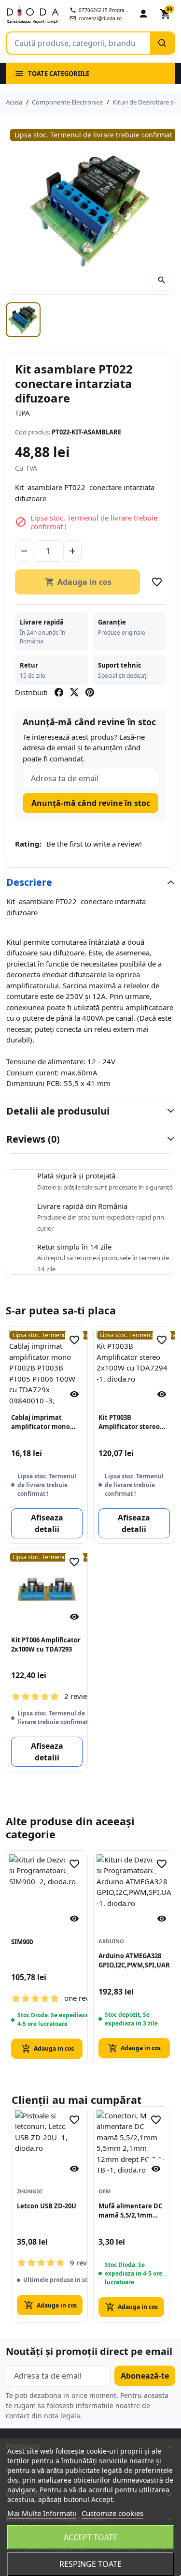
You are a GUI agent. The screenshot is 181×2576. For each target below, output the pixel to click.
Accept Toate (90, 2537)
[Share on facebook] (59, 692)
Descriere (29, 882)
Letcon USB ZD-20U (47, 2206)
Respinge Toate (90, 2564)
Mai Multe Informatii (42, 2513)
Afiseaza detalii (47, 1523)
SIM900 (22, 1942)
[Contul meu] (143, 14)
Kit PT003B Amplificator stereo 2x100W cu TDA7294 (129, 1422)
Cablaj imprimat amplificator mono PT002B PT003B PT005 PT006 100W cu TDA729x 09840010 (44, 1422)
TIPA (22, 413)
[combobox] (78, 43)
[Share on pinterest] (90, 692)
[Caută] (162, 43)
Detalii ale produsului (58, 1111)
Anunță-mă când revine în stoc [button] (91, 803)
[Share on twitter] (74, 692)
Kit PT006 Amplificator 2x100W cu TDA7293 (46, 1645)
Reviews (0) (33, 1139)
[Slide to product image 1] (23, 320)
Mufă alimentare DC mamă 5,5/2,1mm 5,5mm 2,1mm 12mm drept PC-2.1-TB (131, 2211)
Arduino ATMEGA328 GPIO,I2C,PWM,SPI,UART (134, 1960)
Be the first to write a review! (94, 844)
